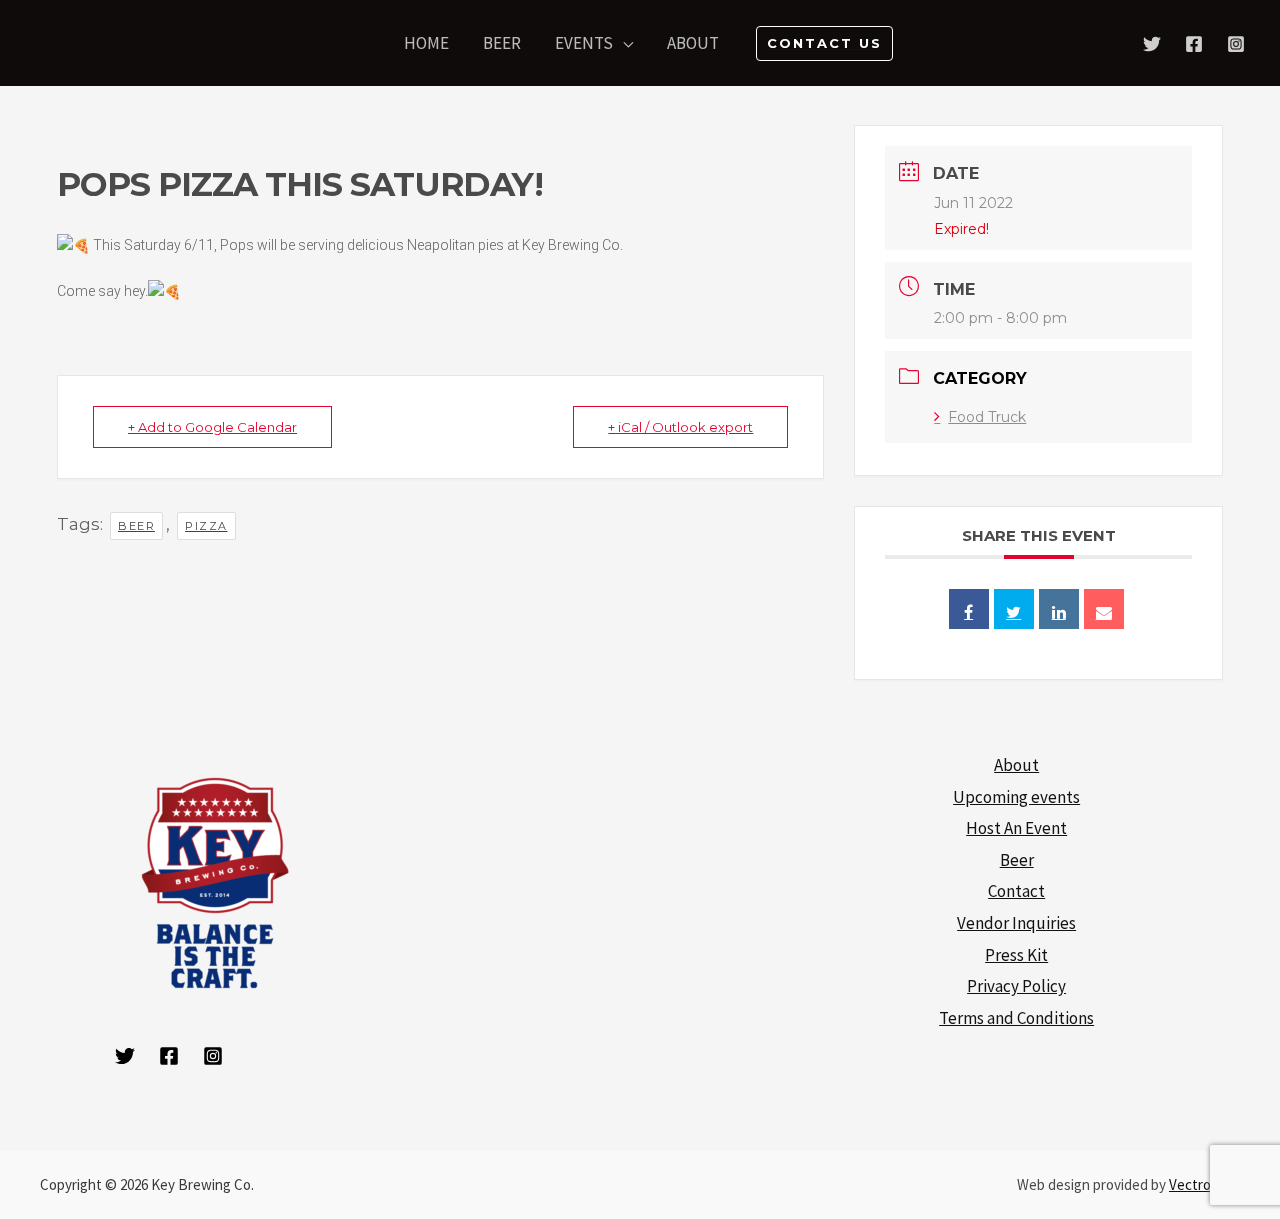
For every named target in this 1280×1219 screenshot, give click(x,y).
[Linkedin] (1059, 609)
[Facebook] (1194, 44)
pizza (206, 526)
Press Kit (1016, 955)
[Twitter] (1152, 44)
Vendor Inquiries (1016, 923)
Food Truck (987, 417)
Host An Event (1016, 828)
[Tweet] (1014, 609)
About (1016, 765)
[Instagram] (1236, 44)
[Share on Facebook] (969, 609)
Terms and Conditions (1016, 1018)
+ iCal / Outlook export (680, 427)
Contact (1016, 891)
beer (136, 526)
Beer (1017, 860)
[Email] (1104, 609)
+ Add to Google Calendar (212, 427)
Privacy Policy (1016, 986)
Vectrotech (1204, 1184)
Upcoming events (1016, 797)
